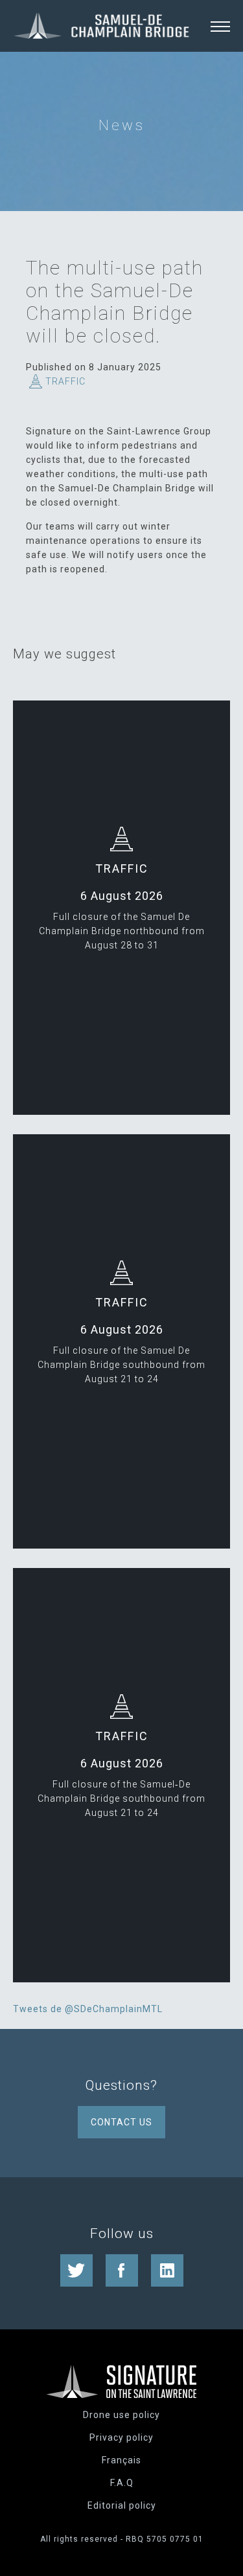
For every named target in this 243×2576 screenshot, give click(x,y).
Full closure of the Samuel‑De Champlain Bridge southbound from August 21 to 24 (121, 1798)
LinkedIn (167, 2270)
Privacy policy (121, 2437)
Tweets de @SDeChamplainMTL (88, 2009)
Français (121, 2460)
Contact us (121, 2122)
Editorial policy (122, 2505)
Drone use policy (121, 2415)
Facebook (122, 2270)
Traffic (65, 381)
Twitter (76, 2270)
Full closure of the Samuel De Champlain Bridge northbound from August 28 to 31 (122, 931)
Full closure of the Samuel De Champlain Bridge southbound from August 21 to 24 (121, 1365)
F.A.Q (122, 2483)
